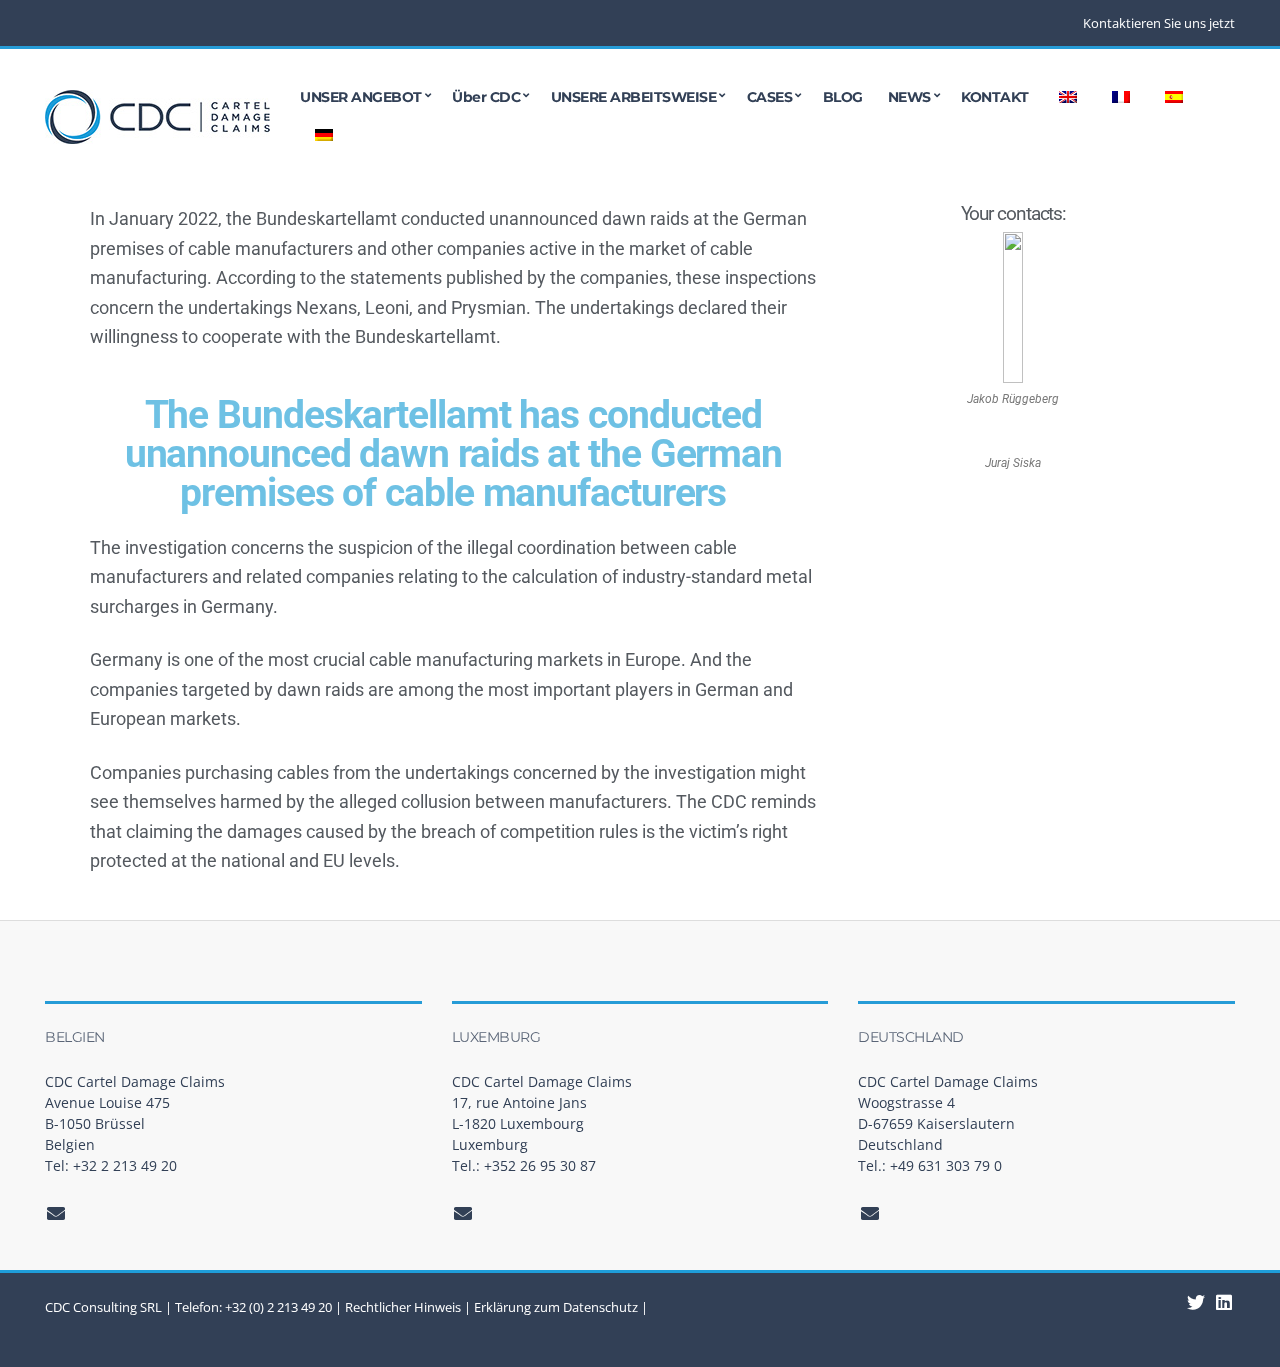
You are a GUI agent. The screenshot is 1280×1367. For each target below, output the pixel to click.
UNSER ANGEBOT (361, 97)
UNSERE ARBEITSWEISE (634, 97)
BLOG (843, 97)
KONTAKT (995, 97)
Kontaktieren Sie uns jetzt (1159, 23)
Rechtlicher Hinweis (403, 1307)
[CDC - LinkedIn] (1196, 1302)
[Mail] (56, 1213)
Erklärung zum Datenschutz (556, 1307)
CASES (770, 97)
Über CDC (486, 97)
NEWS (909, 97)
